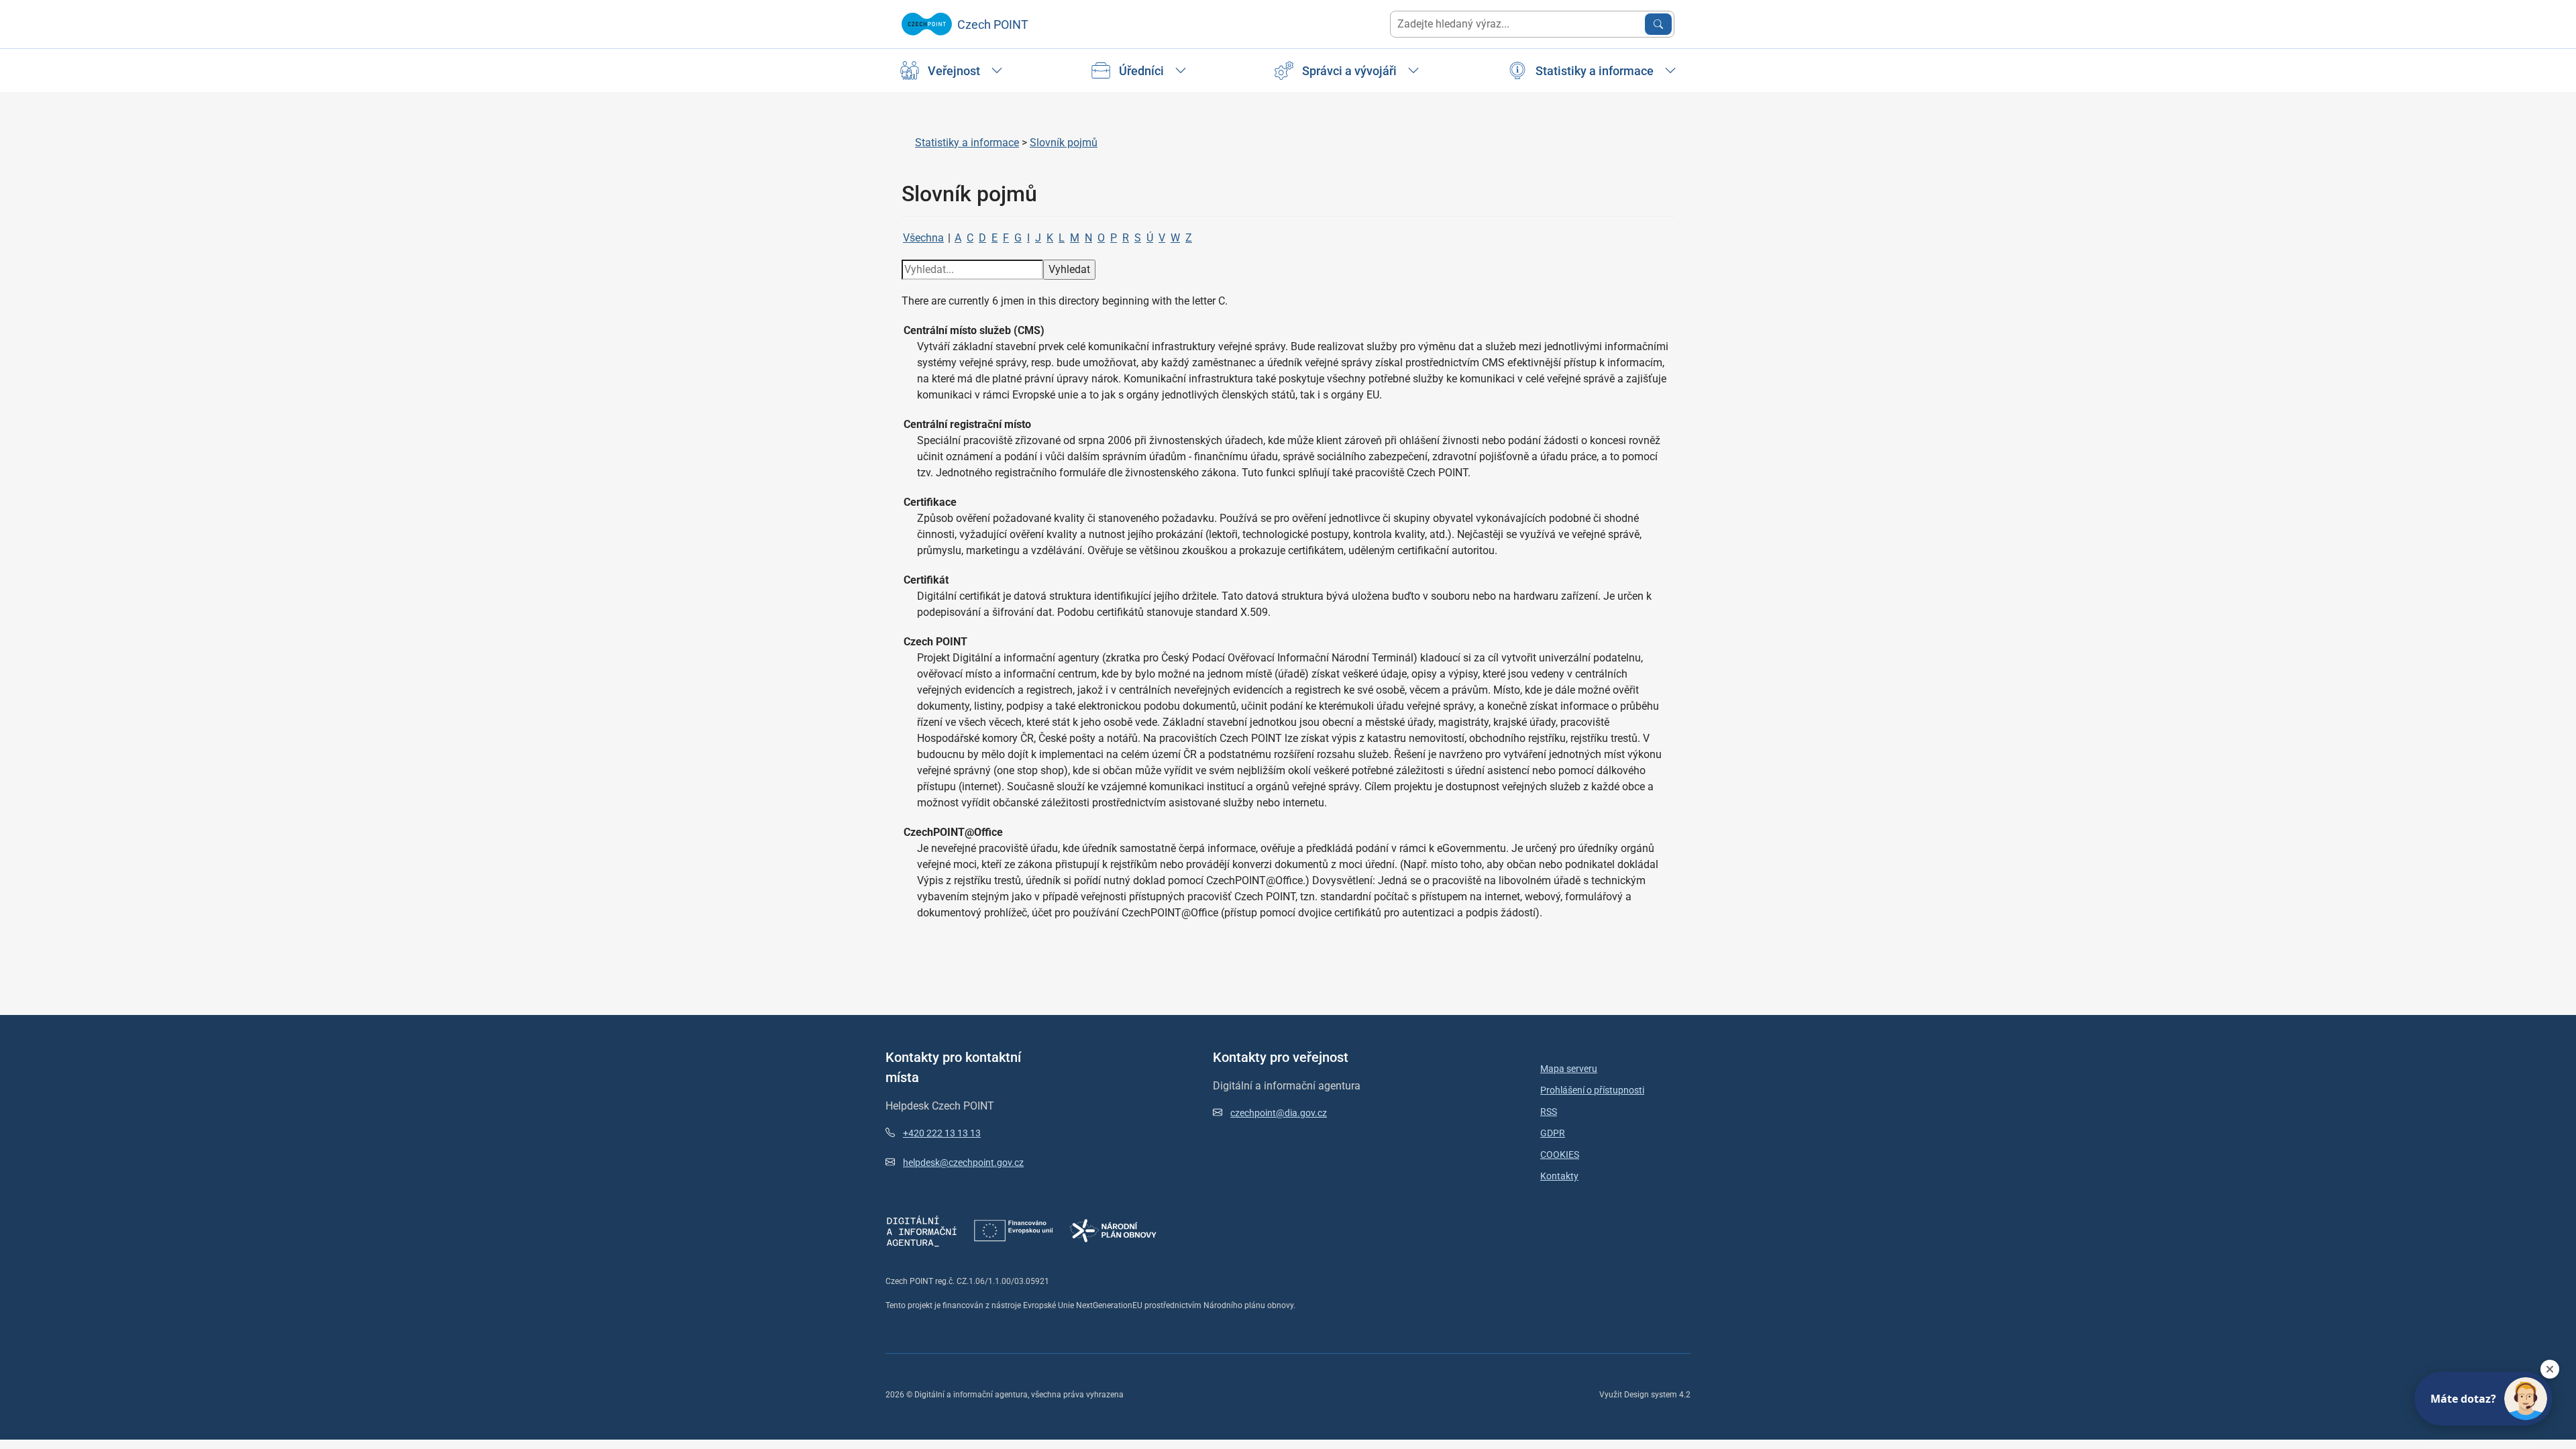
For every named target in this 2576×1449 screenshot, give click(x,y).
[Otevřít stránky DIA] (922, 1230)
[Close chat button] (2550, 1369)
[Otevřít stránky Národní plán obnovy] (1113, 1230)
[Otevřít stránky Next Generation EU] (1014, 1230)
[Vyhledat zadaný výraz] (1658, 24)
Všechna (923, 238)
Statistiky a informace (967, 143)
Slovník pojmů (1064, 143)
